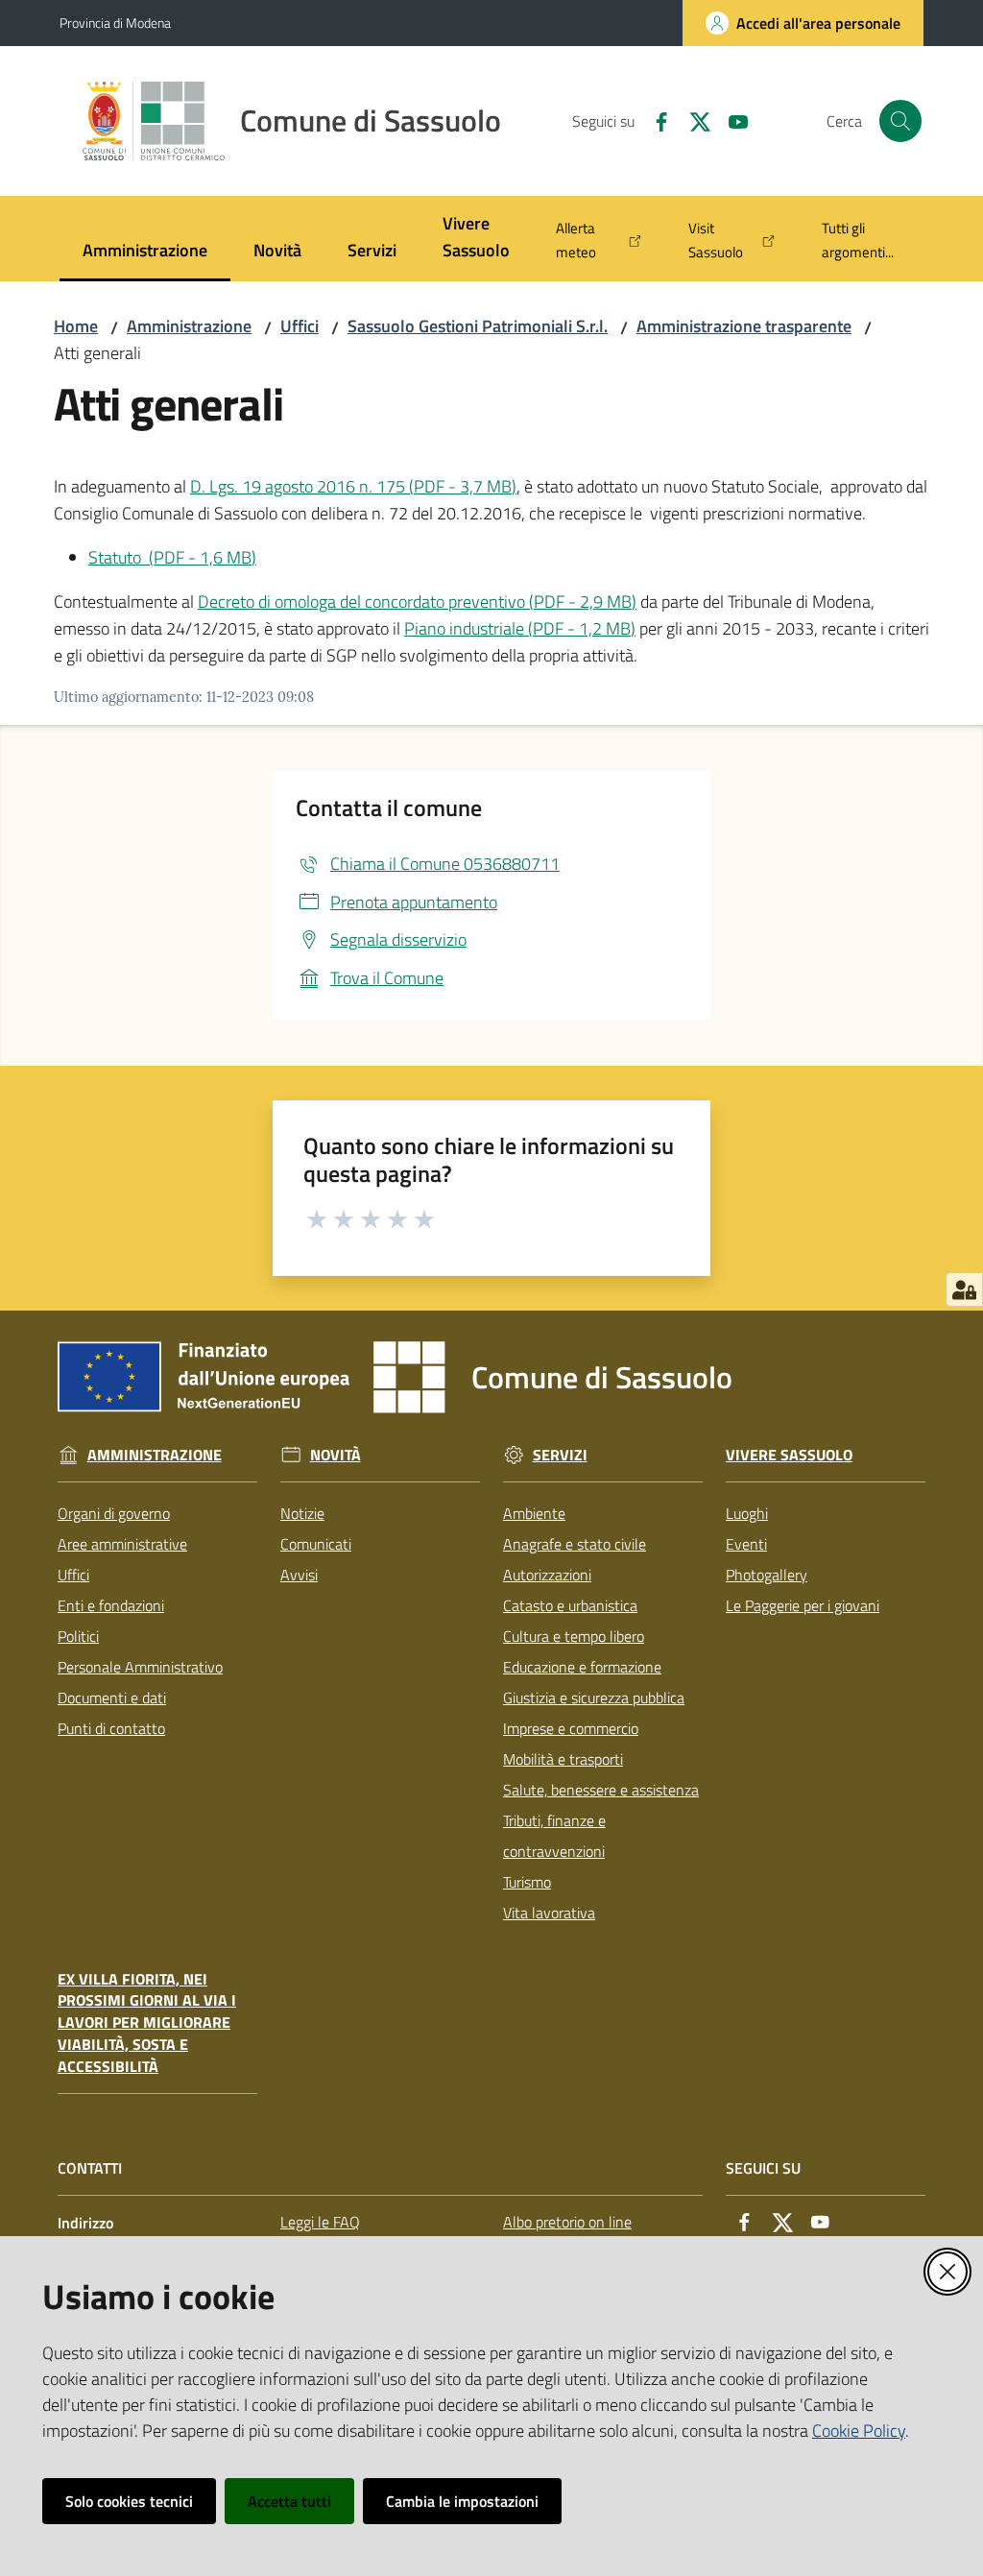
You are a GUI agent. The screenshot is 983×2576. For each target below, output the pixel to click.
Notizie (302, 1513)
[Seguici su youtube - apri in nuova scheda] (731, 120)
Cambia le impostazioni (462, 2501)
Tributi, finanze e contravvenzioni (554, 1836)
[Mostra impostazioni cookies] (964, 1289)
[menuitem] (145, 252)
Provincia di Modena (115, 23)
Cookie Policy (859, 2431)
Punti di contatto (111, 1728)
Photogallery (767, 1575)
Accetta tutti (289, 2501)
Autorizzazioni (547, 1575)
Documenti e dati (112, 1697)
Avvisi (299, 1575)
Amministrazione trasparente (744, 326)
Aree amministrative (122, 1544)
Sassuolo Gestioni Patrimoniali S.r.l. (478, 326)
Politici (78, 1636)
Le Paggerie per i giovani (803, 1605)
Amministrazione (189, 326)
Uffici (300, 326)
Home (76, 326)
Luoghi (747, 1513)
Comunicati (316, 1544)
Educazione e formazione (582, 1667)
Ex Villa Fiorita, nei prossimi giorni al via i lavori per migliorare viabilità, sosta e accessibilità (147, 2023)
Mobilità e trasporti (563, 1759)
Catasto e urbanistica (570, 1605)
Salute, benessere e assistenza (601, 1790)
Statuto (172, 557)
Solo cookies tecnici (129, 2501)
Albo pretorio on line (567, 2222)
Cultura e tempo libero (574, 1636)
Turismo (527, 1882)
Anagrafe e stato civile (575, 1544)
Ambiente (534, 1513)
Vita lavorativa (549, 1913)
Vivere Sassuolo (789, 1455)
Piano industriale (520, 628)
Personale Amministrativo (140, 1667)
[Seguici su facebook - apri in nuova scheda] (654, 120)
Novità (336, 1455)
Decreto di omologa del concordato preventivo (417, 602)
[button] (900, 121)
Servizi (560, 1455)
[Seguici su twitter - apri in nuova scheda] (692, 120)
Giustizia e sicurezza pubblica (594, 1697)
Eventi (746, 1544)
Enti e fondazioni (111, 1605)
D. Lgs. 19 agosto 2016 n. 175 (353, 486)
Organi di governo (114, 1513)
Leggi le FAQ (320, 2222)
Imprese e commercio (571, 1728)
